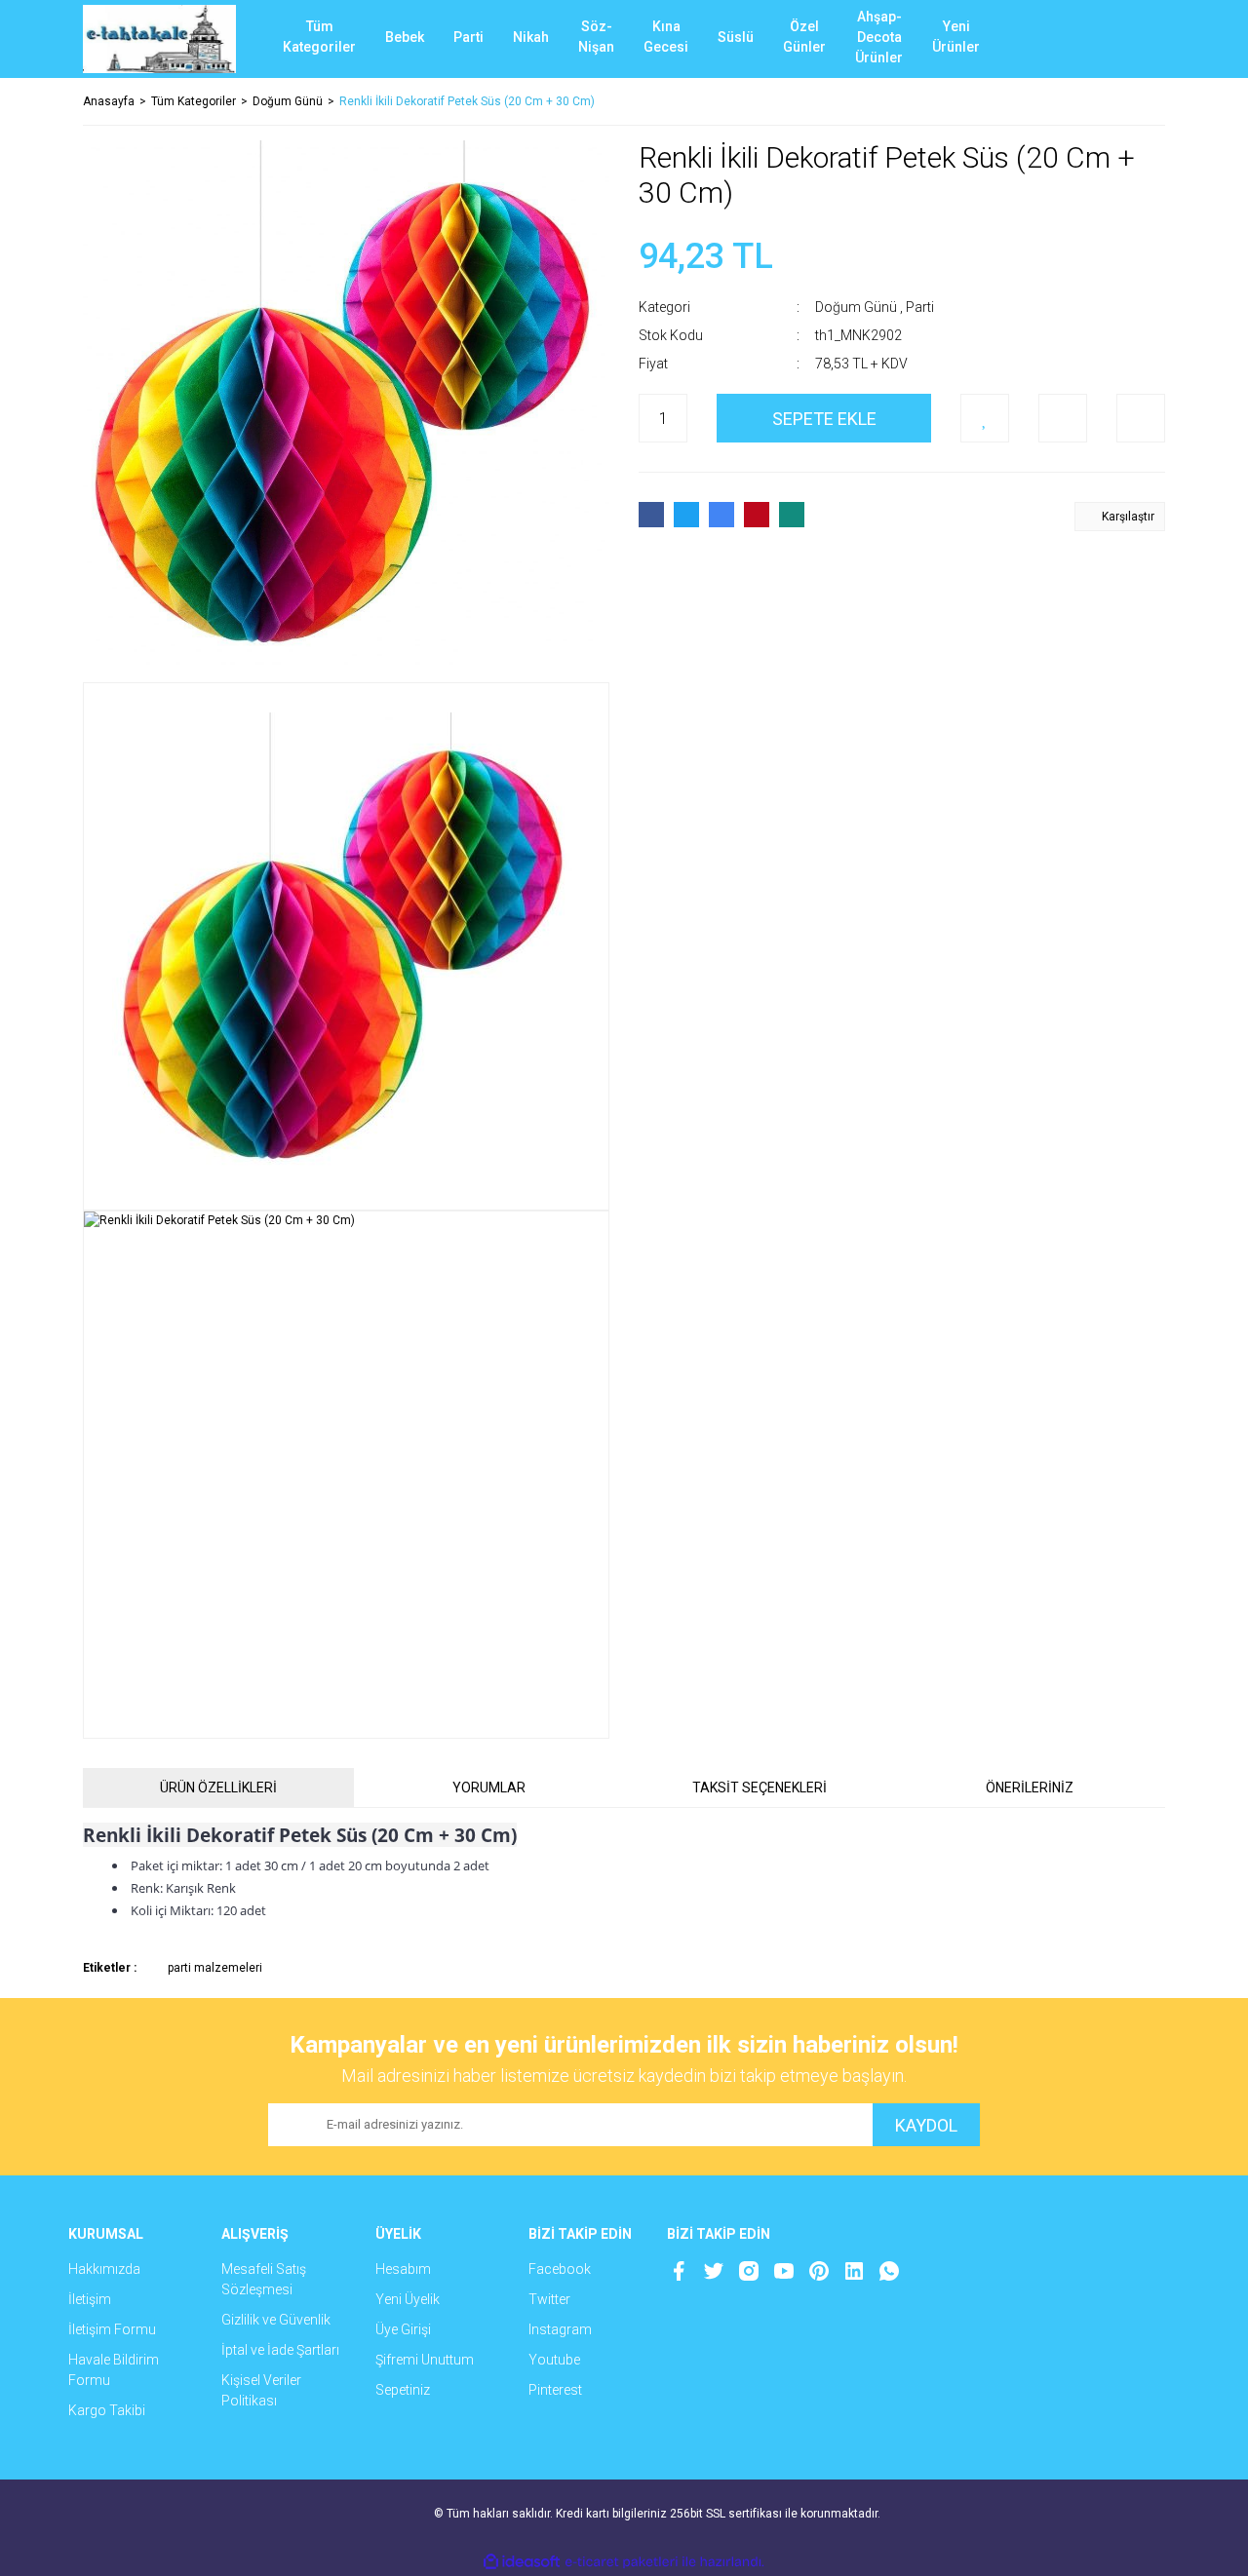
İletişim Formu (112, 2329)
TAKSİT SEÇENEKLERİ (760, 1788)
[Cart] (1136, 39)
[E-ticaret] (622, 2562)
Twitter (549, 2299)
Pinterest (555, 2390)
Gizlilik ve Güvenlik (276, 2320)
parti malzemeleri (215, 1968)
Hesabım (403, 2269)
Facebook (560, 2269)
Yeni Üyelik (408, 2299)
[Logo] (159, 39)
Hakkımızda (104, 2269)
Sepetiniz (403, 2390)
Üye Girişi (403, 2329)
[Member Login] (1077, 39)
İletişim (90, 2299)
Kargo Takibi (107, 2410)
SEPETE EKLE (824, 419)
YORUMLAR (489, 1788)
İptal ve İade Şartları (280, 2350)
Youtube (554, 2360)
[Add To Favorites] (985, 418)
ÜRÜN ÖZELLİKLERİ (218, 1788)
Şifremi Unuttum (425, 2360)
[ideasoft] (522, 2562)
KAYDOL (926, 2125)
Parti (920, 307)
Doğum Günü (856, 307)
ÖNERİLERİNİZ (1030, 1788)
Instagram (560, 2329)
